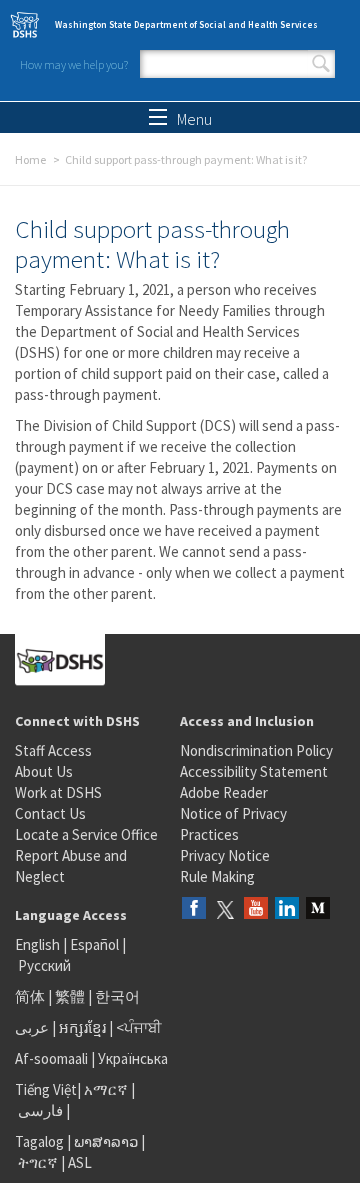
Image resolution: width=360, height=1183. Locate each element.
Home (30, 159)
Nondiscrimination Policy (256, 750)
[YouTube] (256, 909)
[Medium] (318, 909)
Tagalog (39, 1141)
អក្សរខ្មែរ (82, 1027)
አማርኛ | (109, 1089)
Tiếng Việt (46, 1089)
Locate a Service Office (86, 834)
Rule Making (217, 876)
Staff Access (53, 750)
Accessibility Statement (254, 771)
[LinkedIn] (287, 909)
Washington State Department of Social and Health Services (186, 24)
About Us (44, 771)
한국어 (117, 996)
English (39, 944)
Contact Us (50, 813)
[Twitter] (225, 909)
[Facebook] (194, 909)
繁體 (71, 996)
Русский (44, 965)
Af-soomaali (51, 1058)
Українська (133, 1058)
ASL (80, 1162)
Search (321, 64)
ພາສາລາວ (106, 1141)
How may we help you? (74, 64)
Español (94, 944)
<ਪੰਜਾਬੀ (139, 1027)
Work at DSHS (58, 792)
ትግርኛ (38, 1162)
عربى (32, 1027)
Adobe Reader (224, 792)
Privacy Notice (225, 855)
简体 (30, 996)
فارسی (39, 1110)
